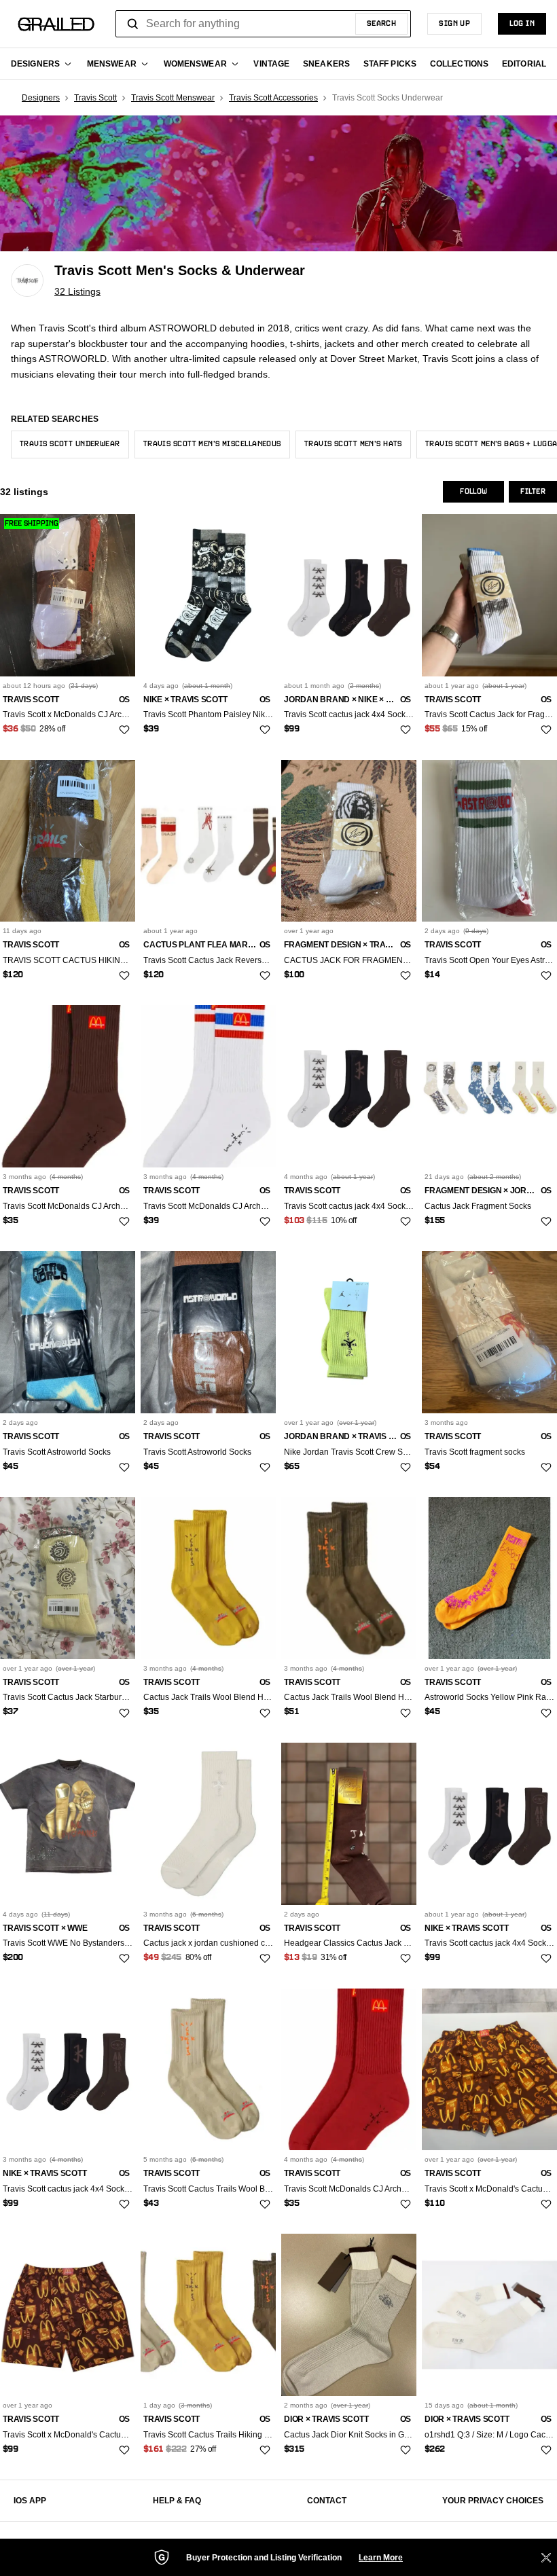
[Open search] (133, 24)
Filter (533, 492)
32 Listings (77, 291)
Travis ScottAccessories (273, 98)
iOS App (30, 2501)
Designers (41, 98)
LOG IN (522, 24)
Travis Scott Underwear (70, 444)
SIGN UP (454, 24)
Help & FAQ (177, 2501)
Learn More (381, 2558)
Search (382, 24)
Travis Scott (95, 98)
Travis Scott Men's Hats (353, 444)
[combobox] (263, 24)
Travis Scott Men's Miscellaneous (212, 444)
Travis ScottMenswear (173, 98)
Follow (473, 492)
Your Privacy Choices (493, 2501)
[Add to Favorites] (124, 730)
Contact (327, 2501)
